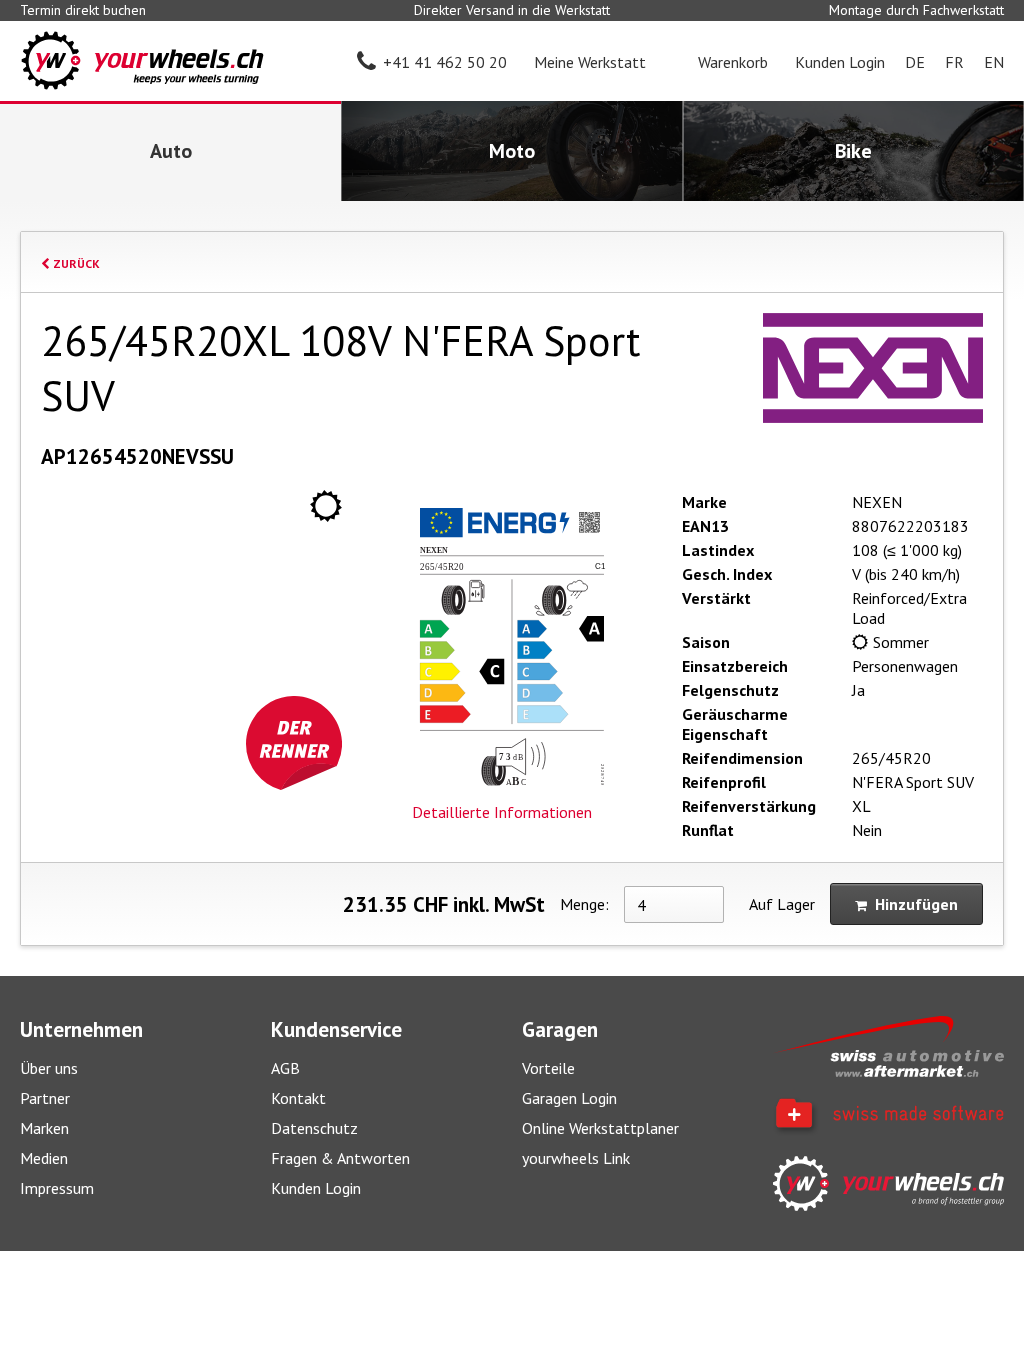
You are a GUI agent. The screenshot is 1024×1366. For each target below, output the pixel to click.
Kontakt (298, 1098)
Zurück (75, 263)
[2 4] (674, 904)
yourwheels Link (576, 1158)
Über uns (49, 1068)
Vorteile (548, 1068)
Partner (45, 1098)
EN (994, 62)
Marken (44, 1128)
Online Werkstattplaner (600, 1128)
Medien (44, 1158)
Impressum (57, 1188)
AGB (285, 1068)
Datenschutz (314, 1128)
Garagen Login (569, 1098)
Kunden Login (316, 1188)
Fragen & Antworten (340, 1158)
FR (954, 62)
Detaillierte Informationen (502, 812)
